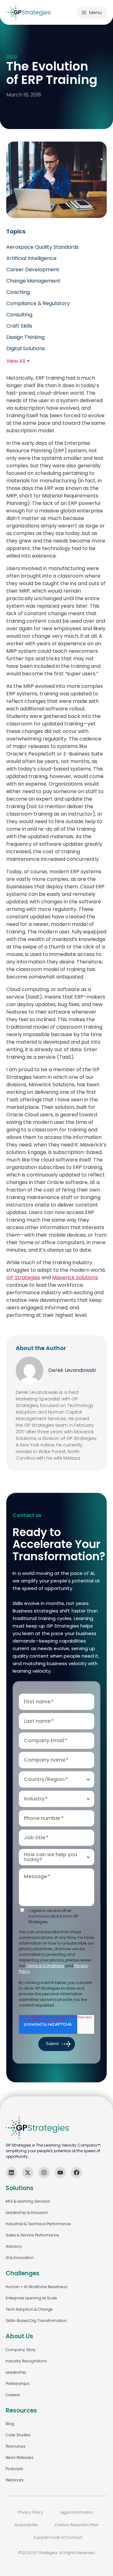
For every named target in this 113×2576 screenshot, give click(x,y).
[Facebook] (77, 2173)
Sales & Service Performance (32, 2235)
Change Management (33, 281)
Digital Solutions (26, 348)
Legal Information (77, 2512)
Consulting (19, 315)
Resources (16, 2446)
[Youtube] (60, 2173)
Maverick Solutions (75, 1278)
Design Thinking (25, 337)
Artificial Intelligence (31, 258)
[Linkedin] (11, 2173)
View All (16, 361)
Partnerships (18, 2384)
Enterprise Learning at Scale (31, 2298)
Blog (12, 57)
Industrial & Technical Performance (38, 2224)
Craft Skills (19, 326)
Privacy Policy (31, 2512)
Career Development (33, 270)
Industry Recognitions (26, 2361)
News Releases (20, 2457)
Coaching (18, 292)
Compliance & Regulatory (38, 303)
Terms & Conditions (45, 1966)
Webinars (15, 2480)
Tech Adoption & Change (29, 2309)
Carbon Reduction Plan (77, 2525)
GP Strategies (23, 1278)
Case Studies (18, 2435)
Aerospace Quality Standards (43, 247)
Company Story (21, 2350)
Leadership (16, 2372)
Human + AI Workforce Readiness (37, 2287)
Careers (13, 2395)
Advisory (14, 2246)
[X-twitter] (28, 2173)
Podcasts (14, 2469)
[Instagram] (44, 2173)
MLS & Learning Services (28, 2201)
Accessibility (26, 2525)
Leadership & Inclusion (27, 2212)
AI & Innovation (20, 2258)
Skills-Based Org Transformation (36, 2321)
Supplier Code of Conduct (58, 2537)
